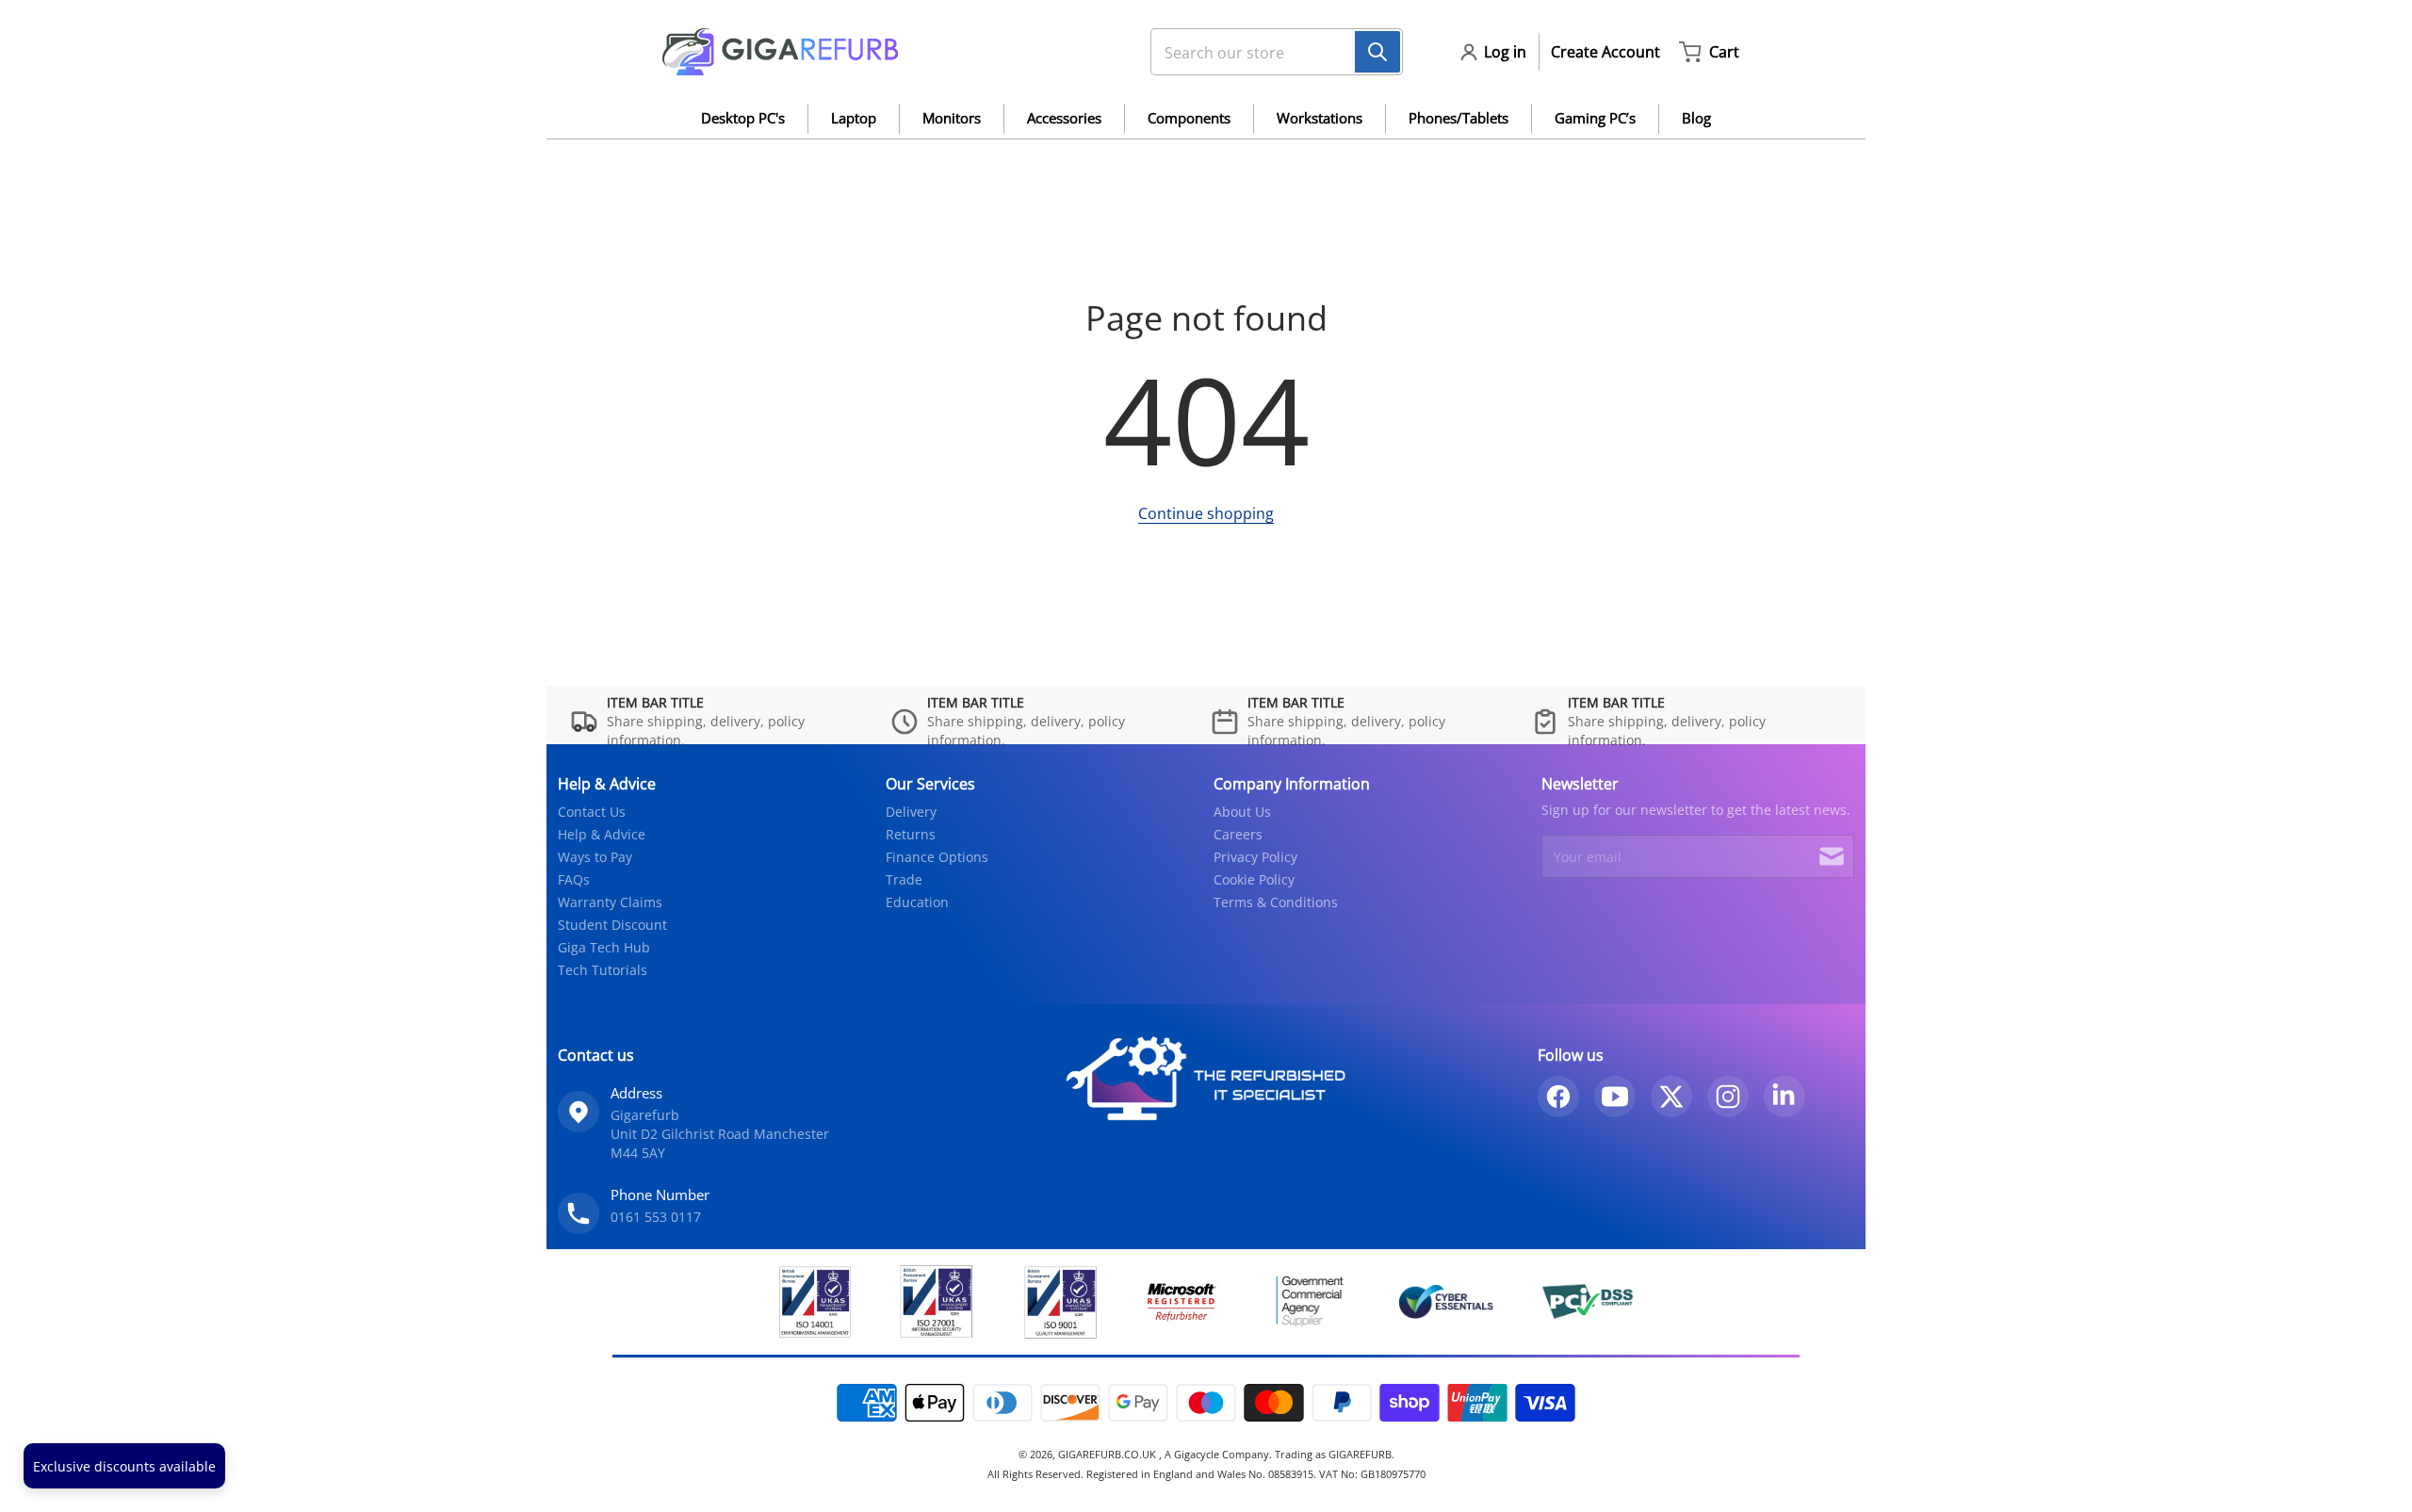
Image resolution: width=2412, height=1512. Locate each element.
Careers (1238, 834)
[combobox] (1269, 52)
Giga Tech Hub (604, 947)
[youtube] (1615, 1097)
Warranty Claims (610, 902)
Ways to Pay (595, 857)
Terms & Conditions (1276, 902)
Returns (911, 834)
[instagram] (1728, 1097)
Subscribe (1832, 856)
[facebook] (1558, 1097)
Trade (904, 879)
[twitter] (1671, 1097)
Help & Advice (602, 834)
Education (917, 902)
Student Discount (612, 925)
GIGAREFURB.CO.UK (1108, 1454)
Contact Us (592, 812)
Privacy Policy (1255, 857)
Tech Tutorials (603, 970)
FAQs (574, 879)
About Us (1242, 812)
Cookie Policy (1254, 879)
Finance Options (937, 857)
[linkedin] (1785, 1097)
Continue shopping (1206, 513)
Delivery (911, 812)
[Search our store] (1377, 52)
